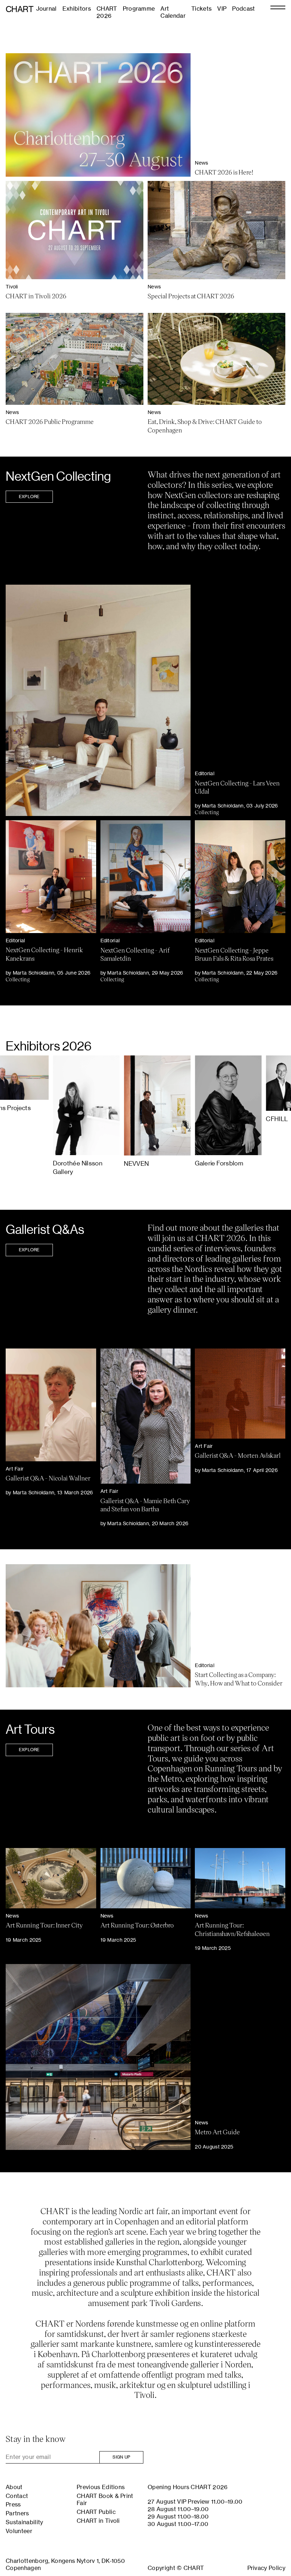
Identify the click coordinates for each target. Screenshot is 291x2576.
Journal (46, 9)
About (14, 2487)
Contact (17, 2496)
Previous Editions (101, 2487)
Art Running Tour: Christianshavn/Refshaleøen (232, 1929)
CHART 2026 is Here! (224, 172)
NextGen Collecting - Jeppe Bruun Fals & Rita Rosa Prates (234, 954)
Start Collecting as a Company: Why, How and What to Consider (239, 1679)
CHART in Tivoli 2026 (36, 296)
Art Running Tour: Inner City (44, 1925)
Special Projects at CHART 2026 (191, 296)
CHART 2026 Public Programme (50, 421)
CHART (20, 9)
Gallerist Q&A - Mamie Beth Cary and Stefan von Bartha (145, 1505)
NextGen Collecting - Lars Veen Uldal (237, 787)
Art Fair (15, 1469)
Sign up (121, 2457)
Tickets (201, 9)
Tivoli (12, 286)
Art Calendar (173, 12)
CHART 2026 (107, 12)
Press (13, 2504)
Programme (139, 9)
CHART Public (96, 2512)
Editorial (205, 773)
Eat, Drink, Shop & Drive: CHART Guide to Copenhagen (205, 426)
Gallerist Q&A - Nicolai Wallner (48, 1478)
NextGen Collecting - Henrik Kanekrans (44, 954)
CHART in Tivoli (98, 2521)
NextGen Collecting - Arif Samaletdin (135, 954)
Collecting (207, 812)
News (201, 163)
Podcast (243, 9)
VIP (222, 9)
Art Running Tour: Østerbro (137, 1925)
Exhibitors (77, 9)
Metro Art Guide (217, 2132)
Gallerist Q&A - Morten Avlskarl (238, 1455)
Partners (17, 2513)
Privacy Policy (266, 2568)
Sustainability (24, 2522)
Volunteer (19, 2531)
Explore (29, 497)
